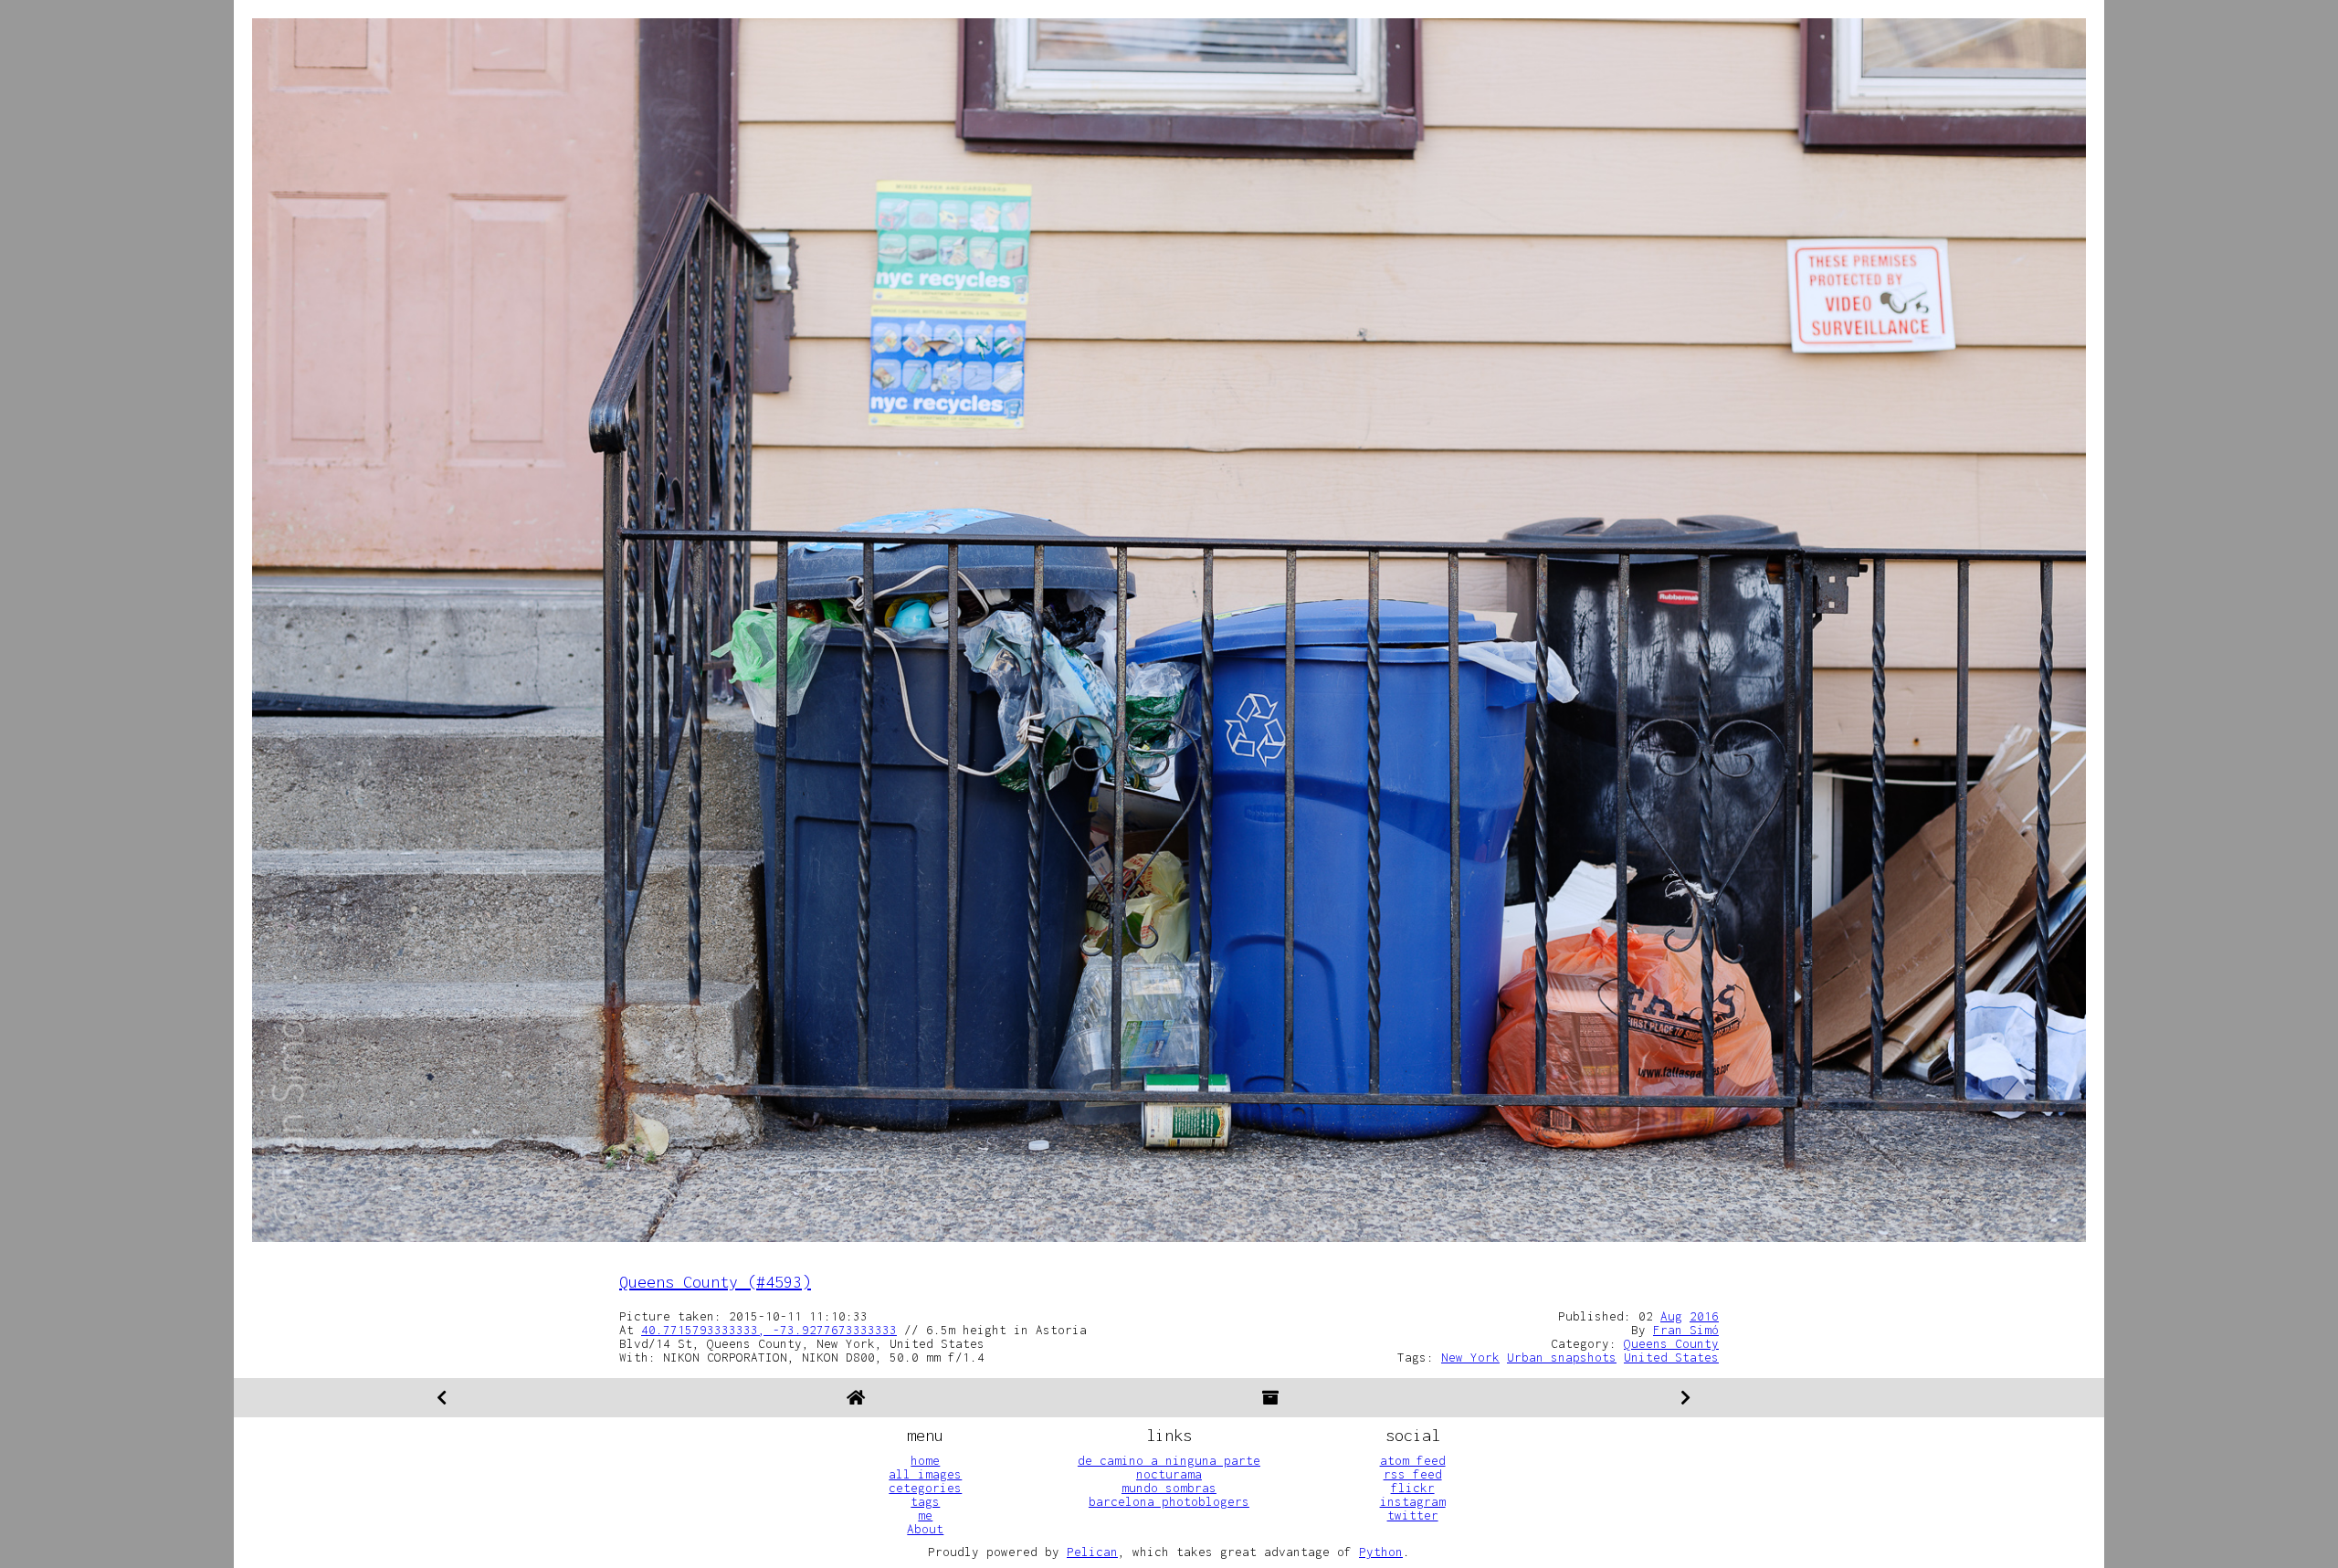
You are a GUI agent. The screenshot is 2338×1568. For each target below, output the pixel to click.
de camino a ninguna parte (1169, 1460)
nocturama (1169, 1474)
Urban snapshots (1562, 1357)
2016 (1704, 1316)
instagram (1413, 1501)
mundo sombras (1169, 1488)
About (925, 1529)
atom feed (1413, 1460)
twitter (1413, 1515)
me (925, 1515)
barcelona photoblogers (1169, 1501)
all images (925, 1474)
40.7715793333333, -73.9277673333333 (769, 1330)
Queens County (1671, 1343)
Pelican (1092, 1552)
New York (1470, 1357)
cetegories (925, 1488)
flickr (1413, 1488)
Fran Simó (1686, 1330)
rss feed (1413, 1474)
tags (925, 1501)
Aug (1671, 1316)
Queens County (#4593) (715, 1282)
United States (1671, 1357)
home (925, 1460)
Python (1381, 1552)
